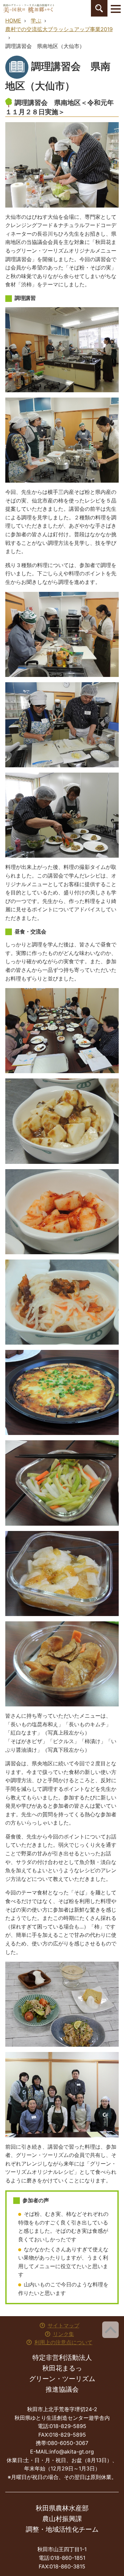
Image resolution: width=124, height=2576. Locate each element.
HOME (13, 21)
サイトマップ (63, 2325)
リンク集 (63, 2334)
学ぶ (36, 21)
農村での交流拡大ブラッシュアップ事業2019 (59, 29)
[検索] (99, 8)
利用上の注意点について (63, 2342)
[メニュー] (116, 8)
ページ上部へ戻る (110, 2330)
